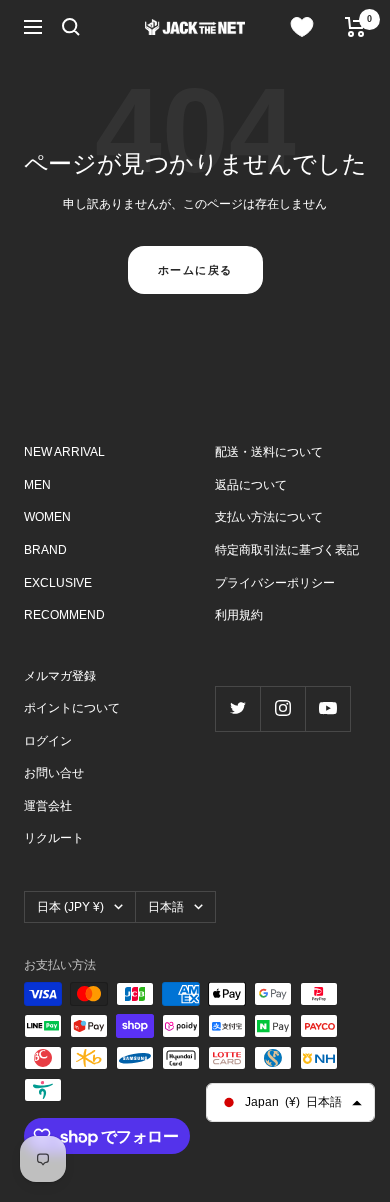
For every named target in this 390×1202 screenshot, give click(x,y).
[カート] (355, 27)
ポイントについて (72, 708)
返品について (251, 485)
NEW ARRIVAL (64, 452)
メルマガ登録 (60, 676)
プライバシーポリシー (275, 583)
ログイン (48, 741)
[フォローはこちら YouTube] (327, 708)
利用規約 (239, 615)
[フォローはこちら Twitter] (237, 708)
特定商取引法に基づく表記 (287, 550)
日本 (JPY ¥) (70, 907)
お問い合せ (54, 773)
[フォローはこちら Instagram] (282, 708)
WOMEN (47, 517)
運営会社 (48, 806)
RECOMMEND (64, 615)
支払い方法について (269, 517)
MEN (37, 485)
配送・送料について (269, 452)
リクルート (54, 838)
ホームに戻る (195, 270)
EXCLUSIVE (58, 583)
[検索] (71, 27)
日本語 (166, 907)
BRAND (45, 550)
